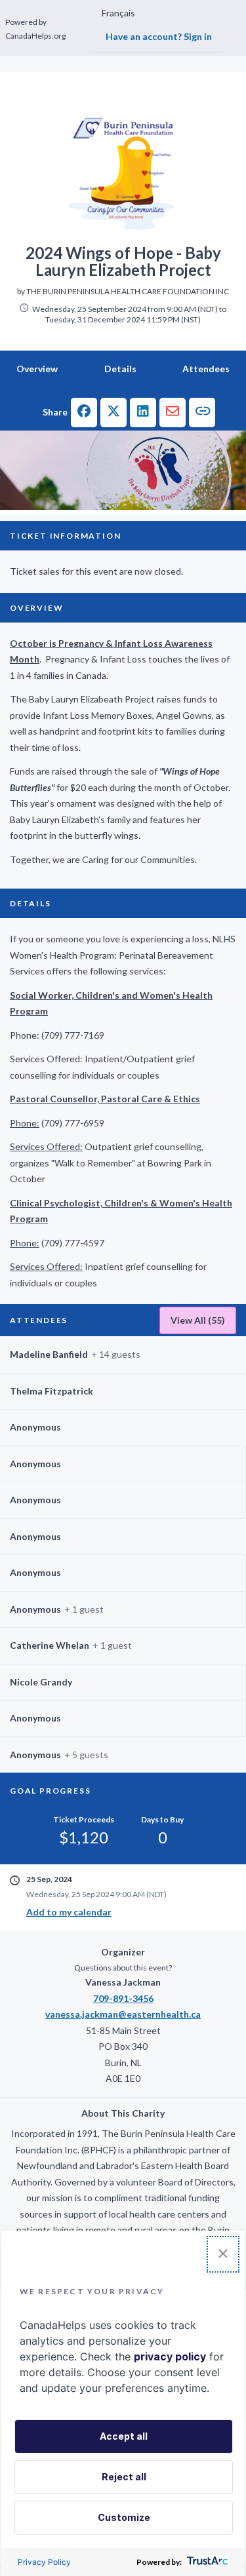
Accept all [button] (124, 2436)
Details (120, 369)
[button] (84, 413)
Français (118, 13)
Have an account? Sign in (159, 36)
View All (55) (198, 1320)
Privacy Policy (44, 2562)
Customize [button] (124, 2517)
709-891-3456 (123, 1998)
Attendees (206, 369)
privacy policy (170, 2356)
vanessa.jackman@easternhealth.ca (123, 2014)
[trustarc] (206, 2562)
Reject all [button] (124, 2477)
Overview (37, 369)
